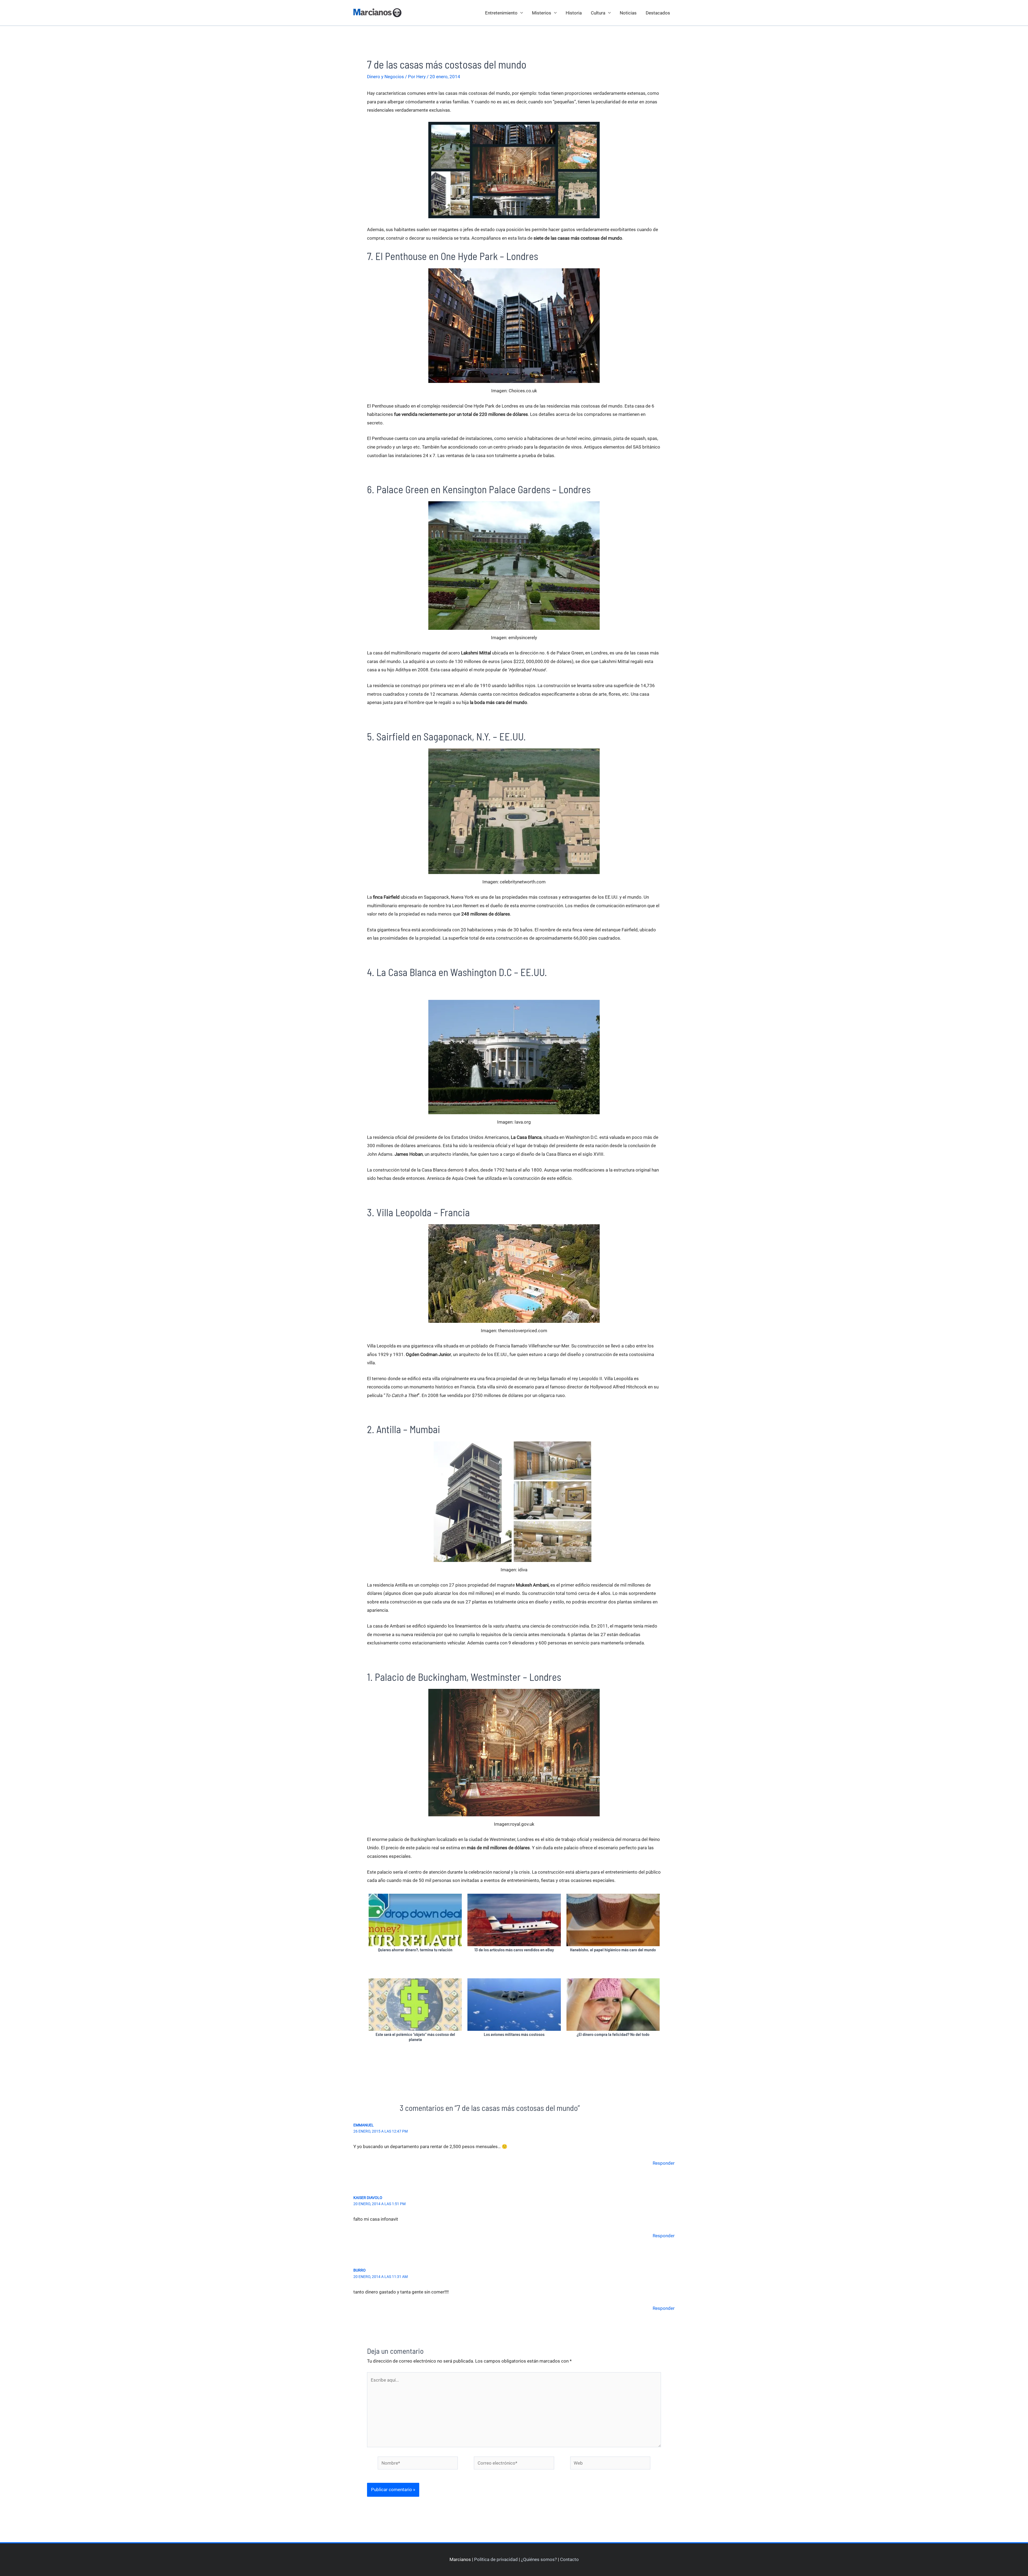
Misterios (542, 13)
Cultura (598, 13)
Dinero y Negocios (385, 77)
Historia (574, 13)
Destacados (658, 13)
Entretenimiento (501, 13)
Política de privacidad (496, 2559)
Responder (664, 2163)
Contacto (569, 2559)
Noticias (628, 13)
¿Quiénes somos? (539, 2559)
